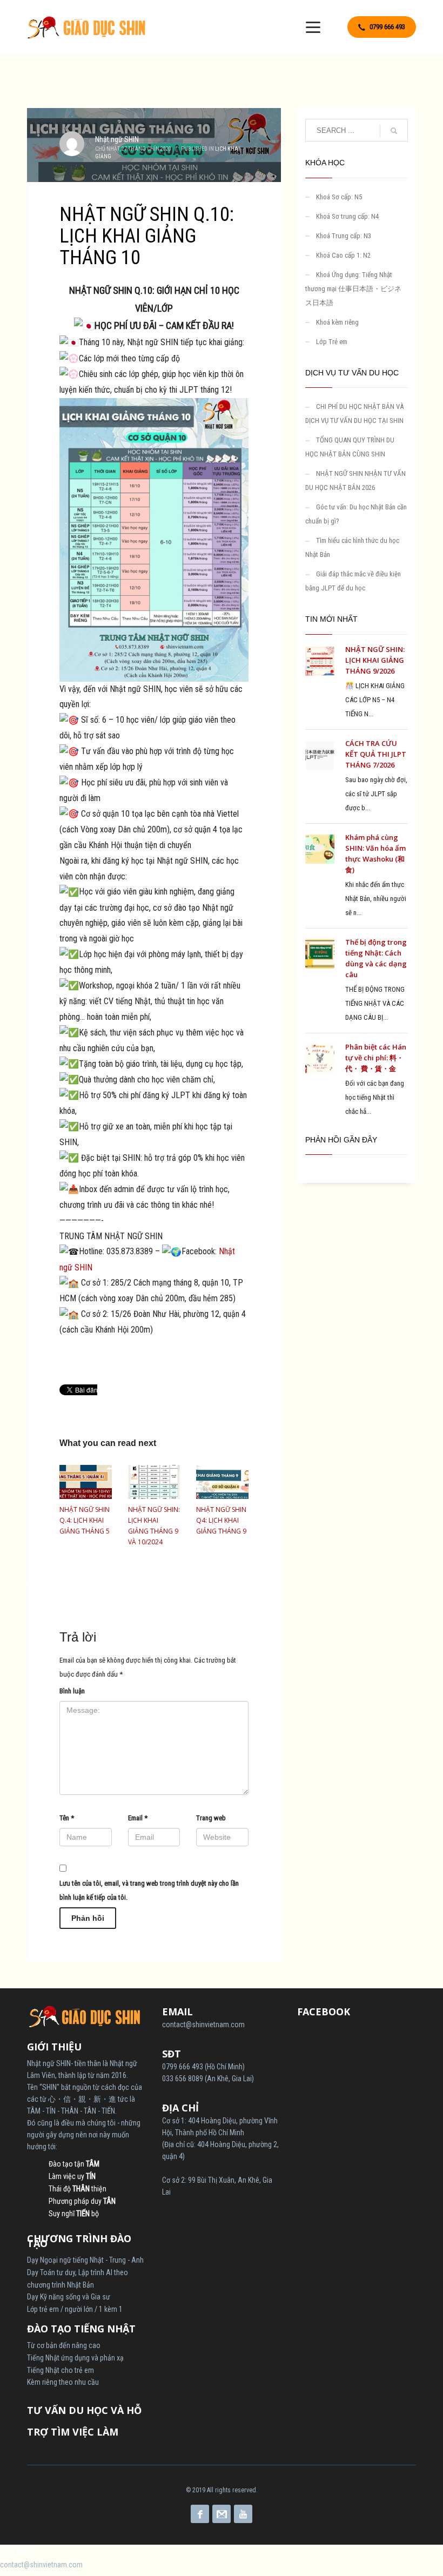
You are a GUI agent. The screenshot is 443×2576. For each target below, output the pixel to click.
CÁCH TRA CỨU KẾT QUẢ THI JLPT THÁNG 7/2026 (376, 754)
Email (138, 1818)
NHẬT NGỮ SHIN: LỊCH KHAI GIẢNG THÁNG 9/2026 (375, 660)
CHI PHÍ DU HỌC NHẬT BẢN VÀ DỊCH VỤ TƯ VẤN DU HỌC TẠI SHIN (354, 413)
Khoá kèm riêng (337, 322)
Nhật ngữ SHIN (117, 139)
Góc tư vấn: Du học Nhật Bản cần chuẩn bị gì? (356, 514)
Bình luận (72, 1691)
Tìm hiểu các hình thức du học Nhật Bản (352, 547)
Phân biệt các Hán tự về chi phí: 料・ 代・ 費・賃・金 (376, 1058)
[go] (394, 131)
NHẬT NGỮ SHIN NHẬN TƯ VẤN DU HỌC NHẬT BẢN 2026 (355, 480)
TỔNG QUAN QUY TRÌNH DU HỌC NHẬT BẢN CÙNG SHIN (350, 447)
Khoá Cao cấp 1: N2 (343, 255)
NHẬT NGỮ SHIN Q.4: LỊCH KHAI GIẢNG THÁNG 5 (85, 1520)
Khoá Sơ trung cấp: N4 (347, 216)
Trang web (211, 1818)
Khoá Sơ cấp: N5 (339, 197)
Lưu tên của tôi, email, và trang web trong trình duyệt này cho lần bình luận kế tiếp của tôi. (149, 1890)
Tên (67, 1818)
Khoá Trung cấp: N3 (344, 236)
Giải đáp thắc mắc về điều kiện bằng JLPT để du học (353, 581)
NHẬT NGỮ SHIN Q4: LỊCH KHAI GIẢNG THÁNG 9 (221, 1520)
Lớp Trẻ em (332, 342)
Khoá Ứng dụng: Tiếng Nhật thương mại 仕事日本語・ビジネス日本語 (353, 289)
